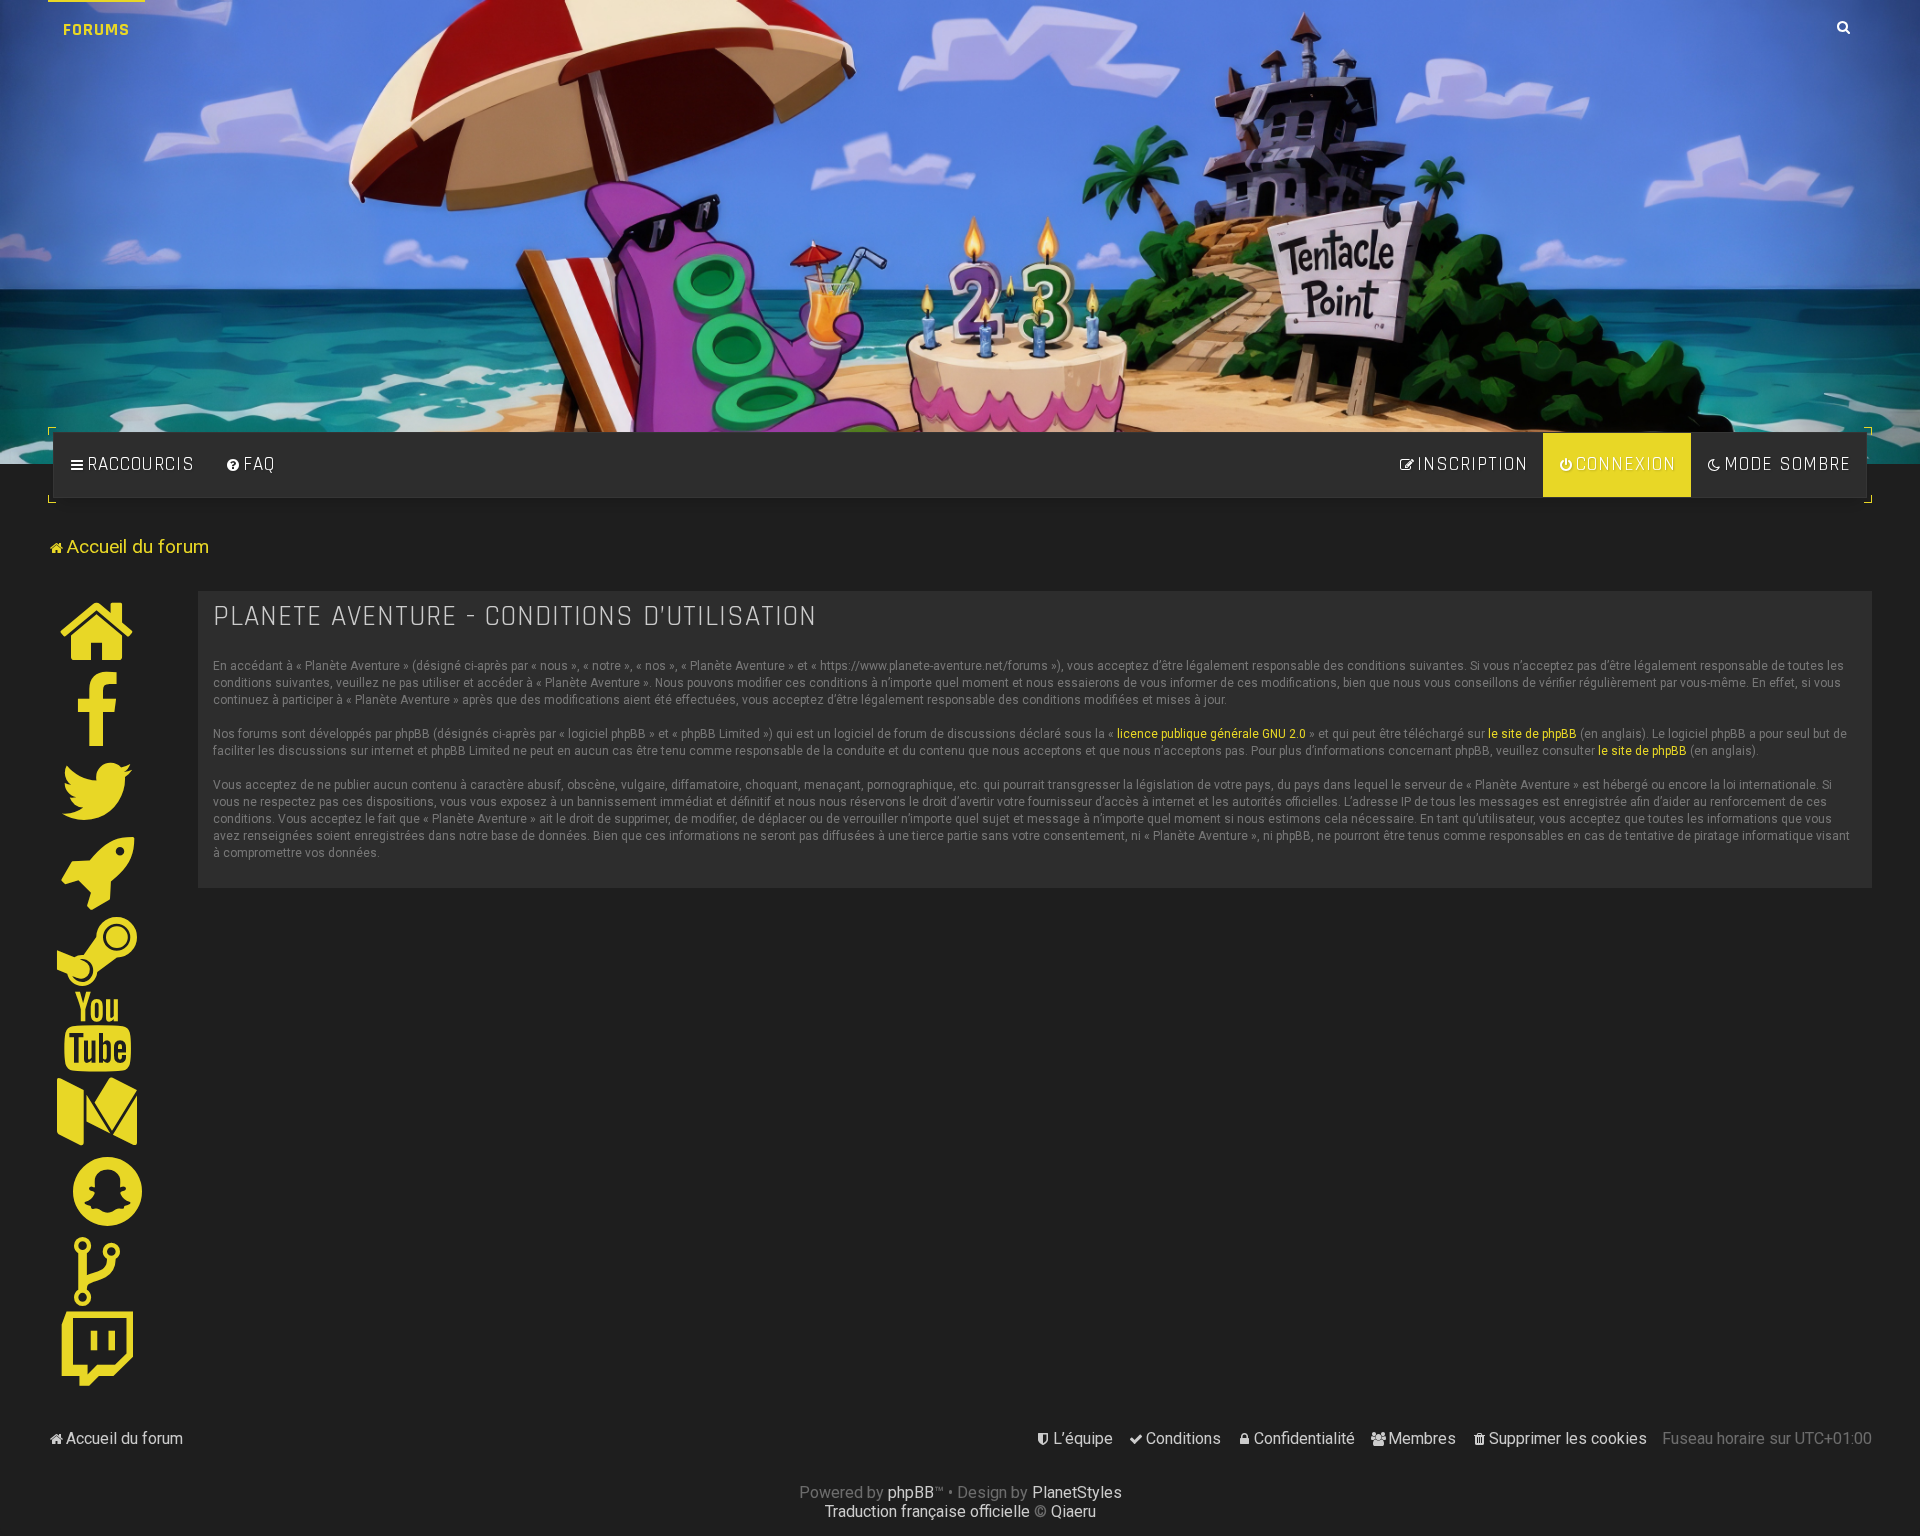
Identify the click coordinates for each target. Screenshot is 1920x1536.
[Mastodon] (98, 1111)
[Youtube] (98, 1031)
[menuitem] (250, 465)
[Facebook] (98, 711)
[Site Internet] (98, 631)
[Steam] (98, 951)
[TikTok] (98, 1271)
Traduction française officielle (927, 1511)
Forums (96, 29)
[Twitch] (98, 1351)
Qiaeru (1073, 1511)
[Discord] (98, 871)
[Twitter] (98, 791)
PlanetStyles (1077, 1492)
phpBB (911, 1492)
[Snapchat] (108, 1191)
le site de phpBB (1532, 734)
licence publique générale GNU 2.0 (1211, 734)
